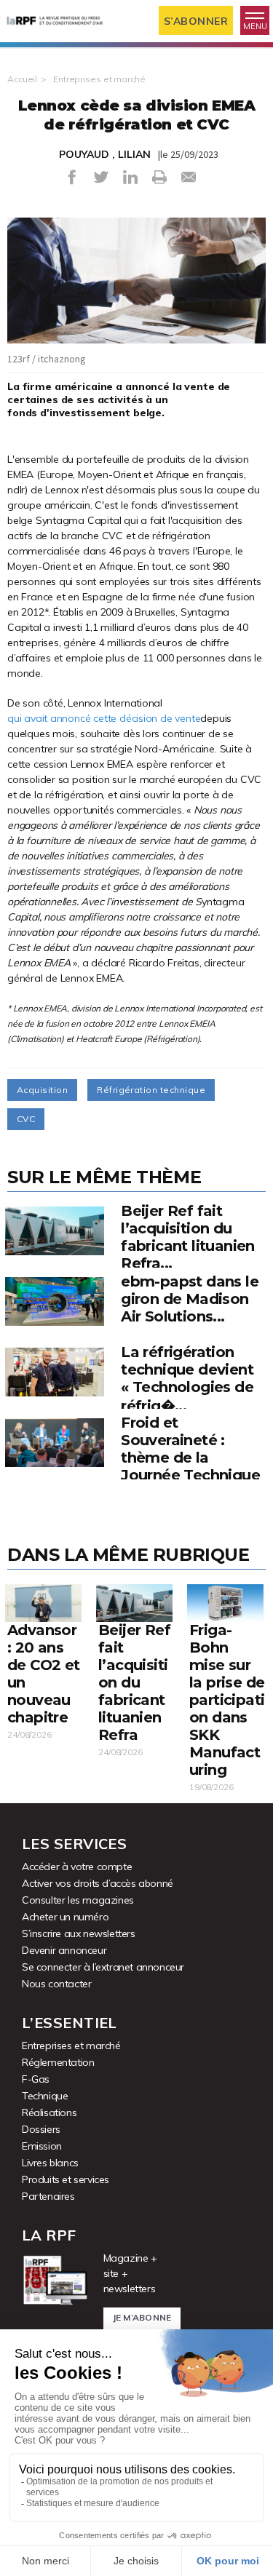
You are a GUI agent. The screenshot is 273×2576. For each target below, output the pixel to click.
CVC (26, 1119)
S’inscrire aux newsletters (79, 1933)
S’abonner (196, 21)
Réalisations (49, 2112)
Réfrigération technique (151, 1090)
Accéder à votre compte (77, 1867)
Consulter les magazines (78, 1900)
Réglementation (58, 2062)
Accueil (22, 79)
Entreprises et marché (99, 79)
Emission (42, 2146)
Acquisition (42, 1090)
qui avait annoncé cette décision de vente (104, 718)
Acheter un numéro (65, 1917)
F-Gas (36, 2079)
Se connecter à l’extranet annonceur (103, 1967)
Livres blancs (50, 2163)
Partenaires (48, 2196)
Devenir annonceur (64, 1950)
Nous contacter (56, 1984)
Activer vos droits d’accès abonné (98, 1883)
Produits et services (66, 2179)
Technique (45, 2096)
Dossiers (41, 2129)
